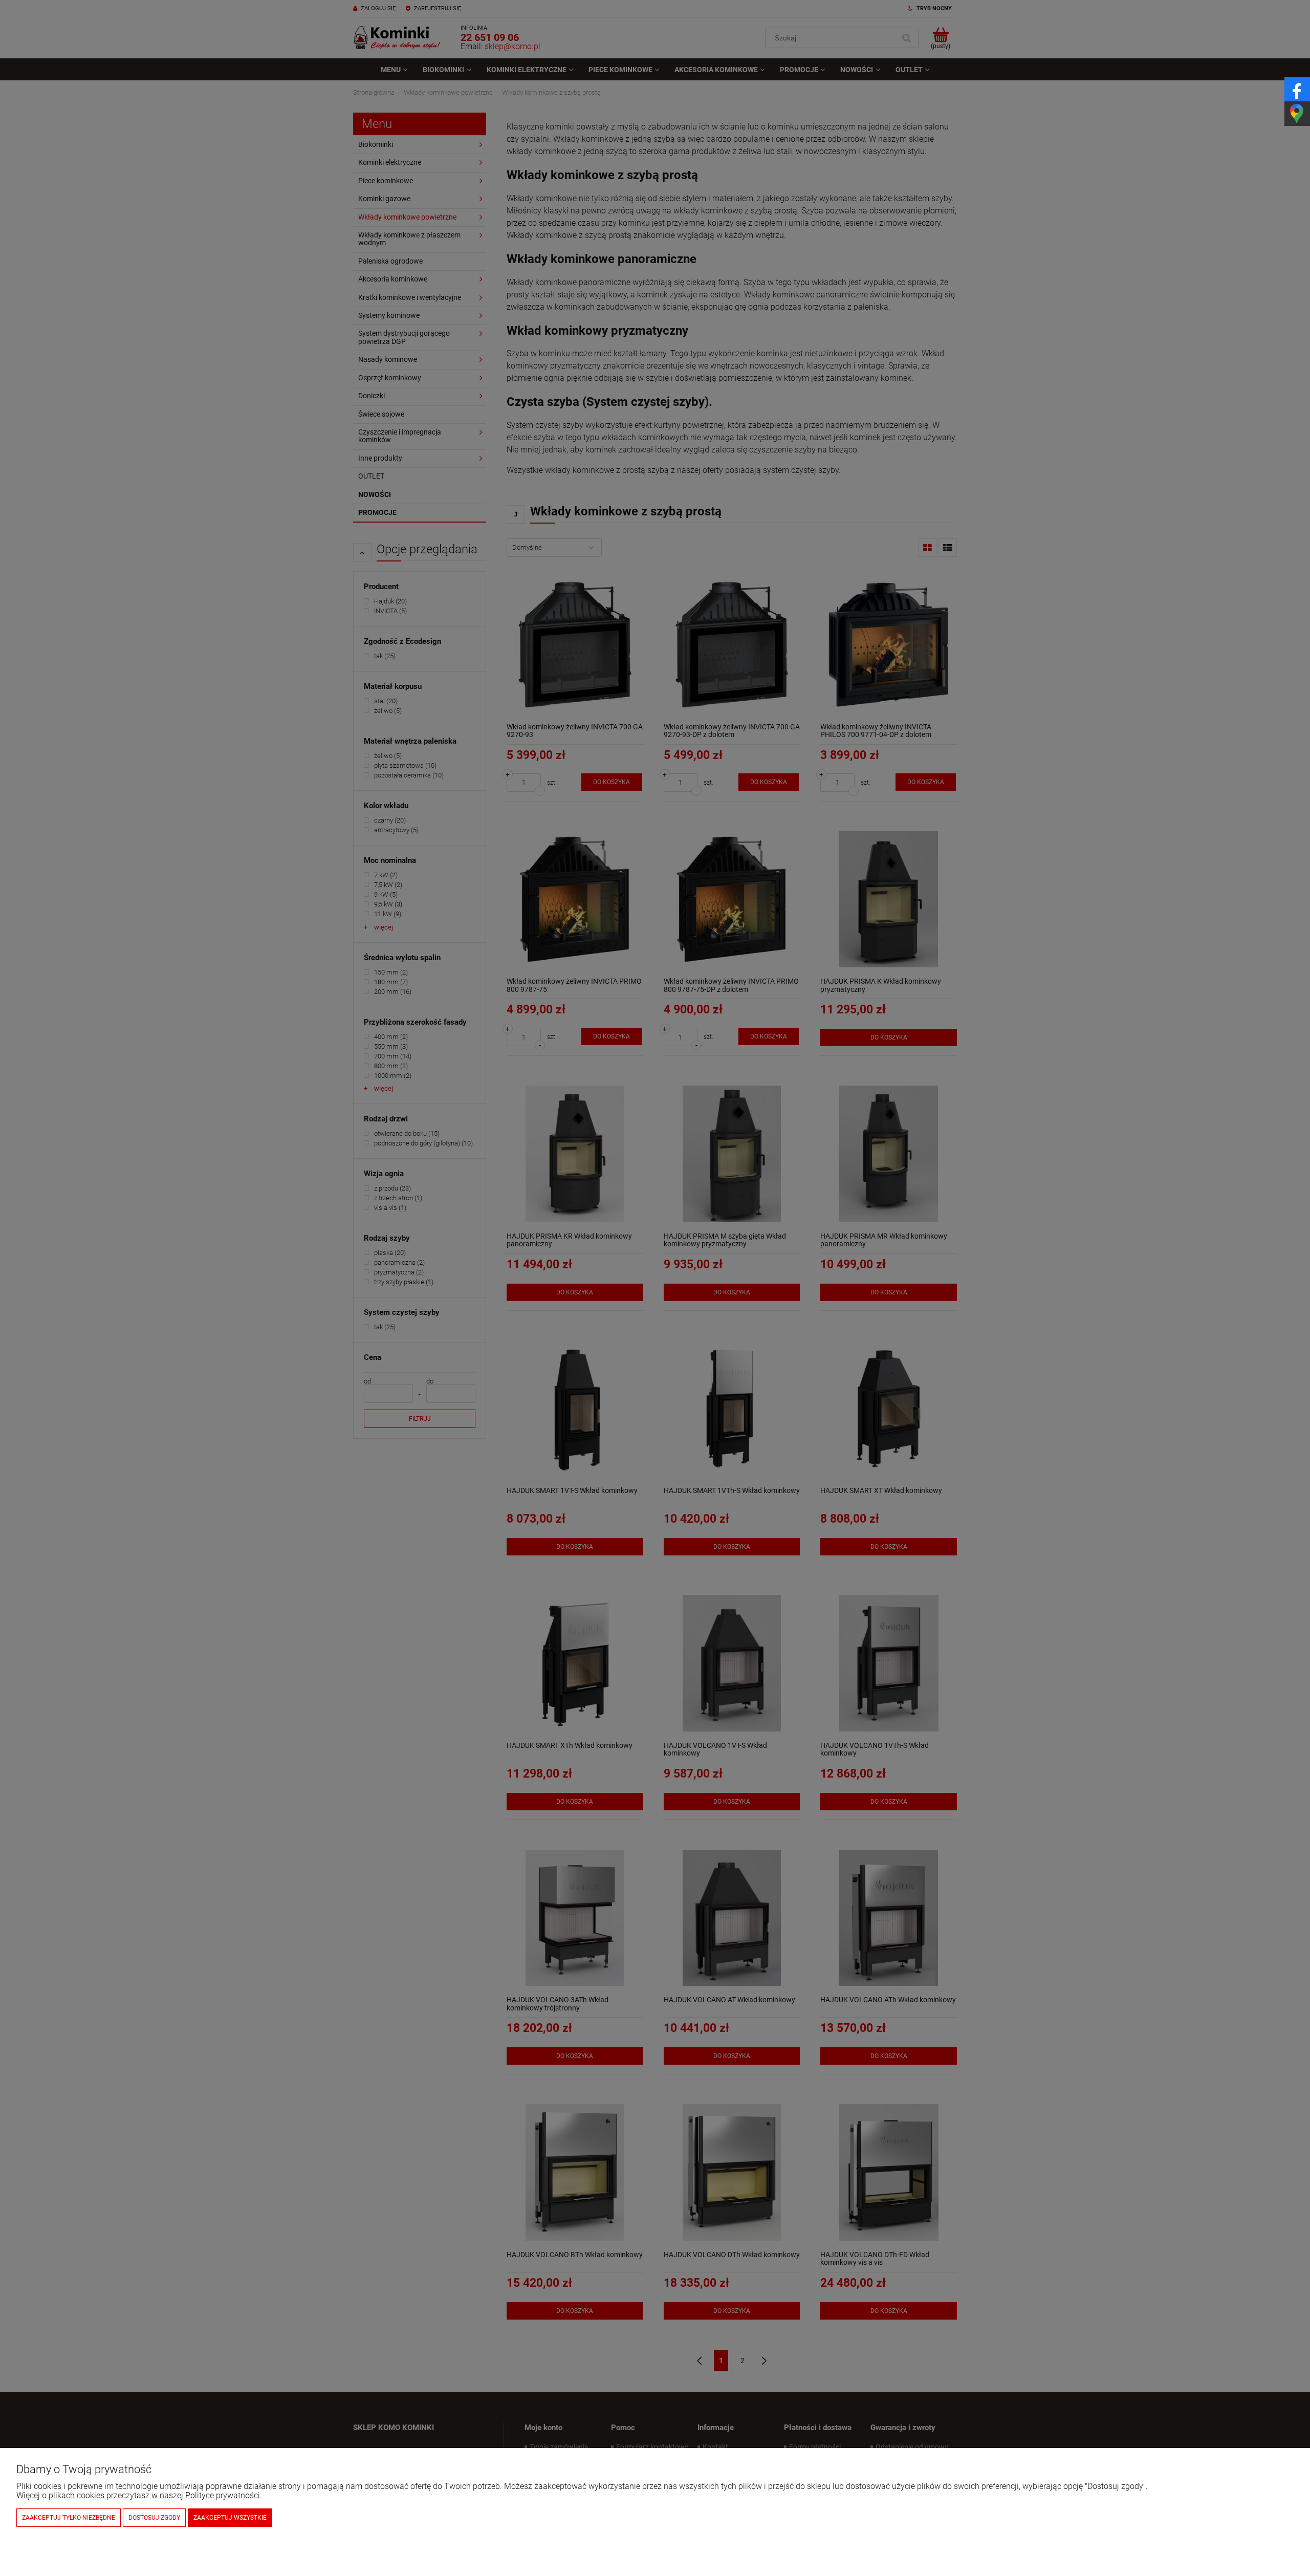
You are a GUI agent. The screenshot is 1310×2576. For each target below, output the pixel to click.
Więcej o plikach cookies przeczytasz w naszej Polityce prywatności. (139, 2495)
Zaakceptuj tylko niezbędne (69, 2518)
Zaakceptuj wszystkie (230, 2518)
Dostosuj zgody (154, 2518)
